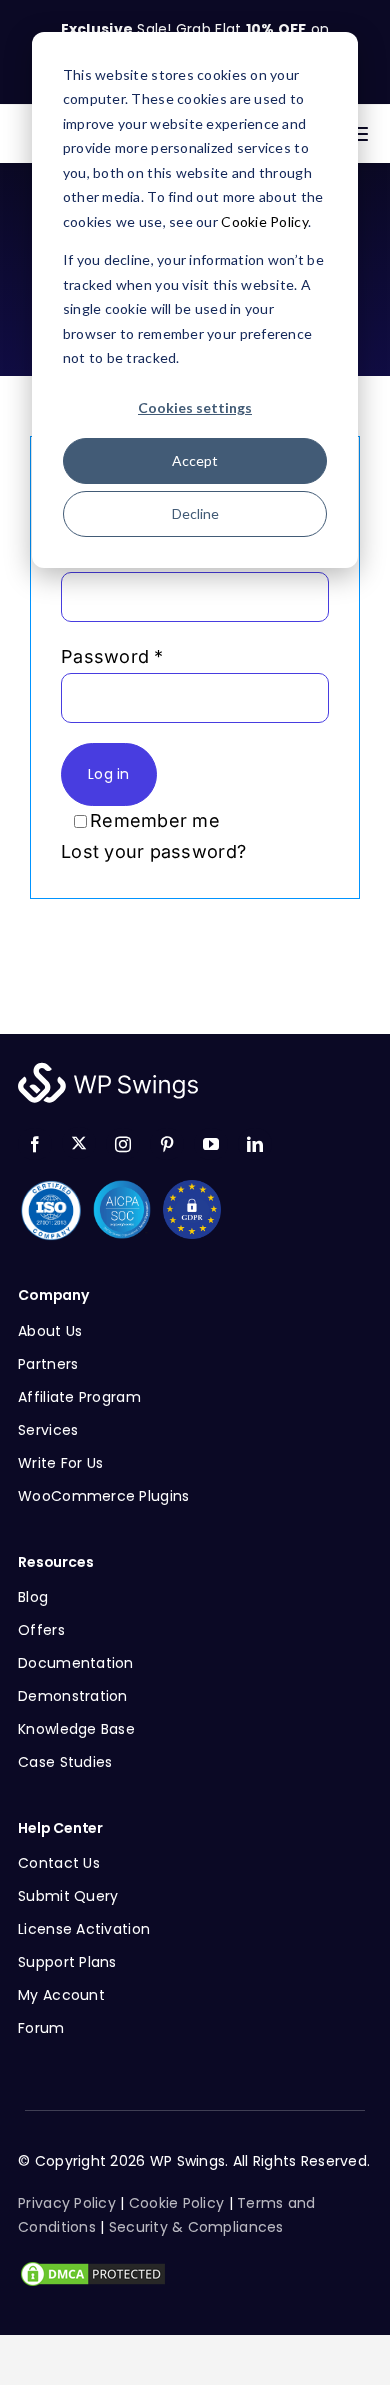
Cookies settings (195, 407)
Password (112, 656)
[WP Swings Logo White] (108, 1067)
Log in (109, 774)
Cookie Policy (264, 221)
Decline (195, 513)
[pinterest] (167, 1144)
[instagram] (123, 1144)
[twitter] (79, 1143)
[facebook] (35, 1144)
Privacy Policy (67, 2203)
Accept (195, 460)
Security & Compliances (196, 2227)
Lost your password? (153, 851)
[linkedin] (255, 1144)
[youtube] (211, 1144)
